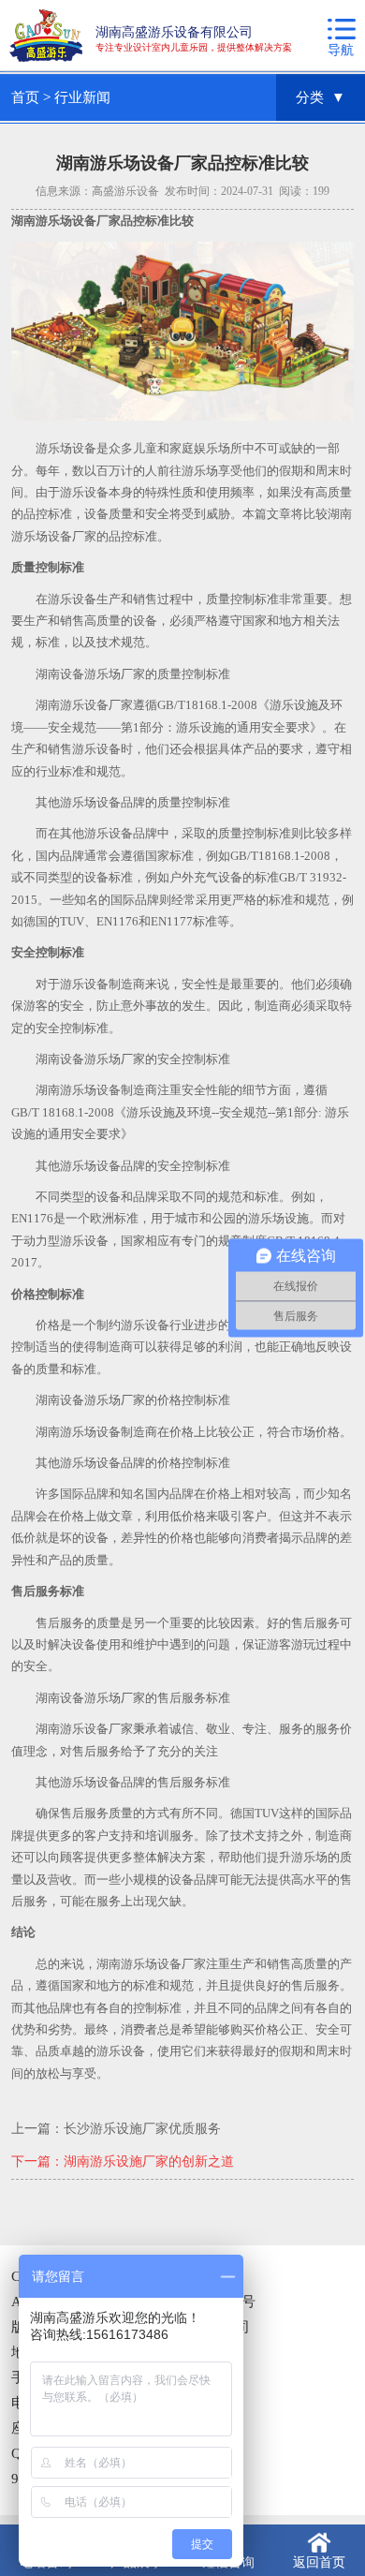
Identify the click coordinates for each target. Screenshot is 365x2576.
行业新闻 (82, 97)
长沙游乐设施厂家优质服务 (142, 2129)
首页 (25, 97)
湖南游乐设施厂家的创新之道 (149, 2161)
